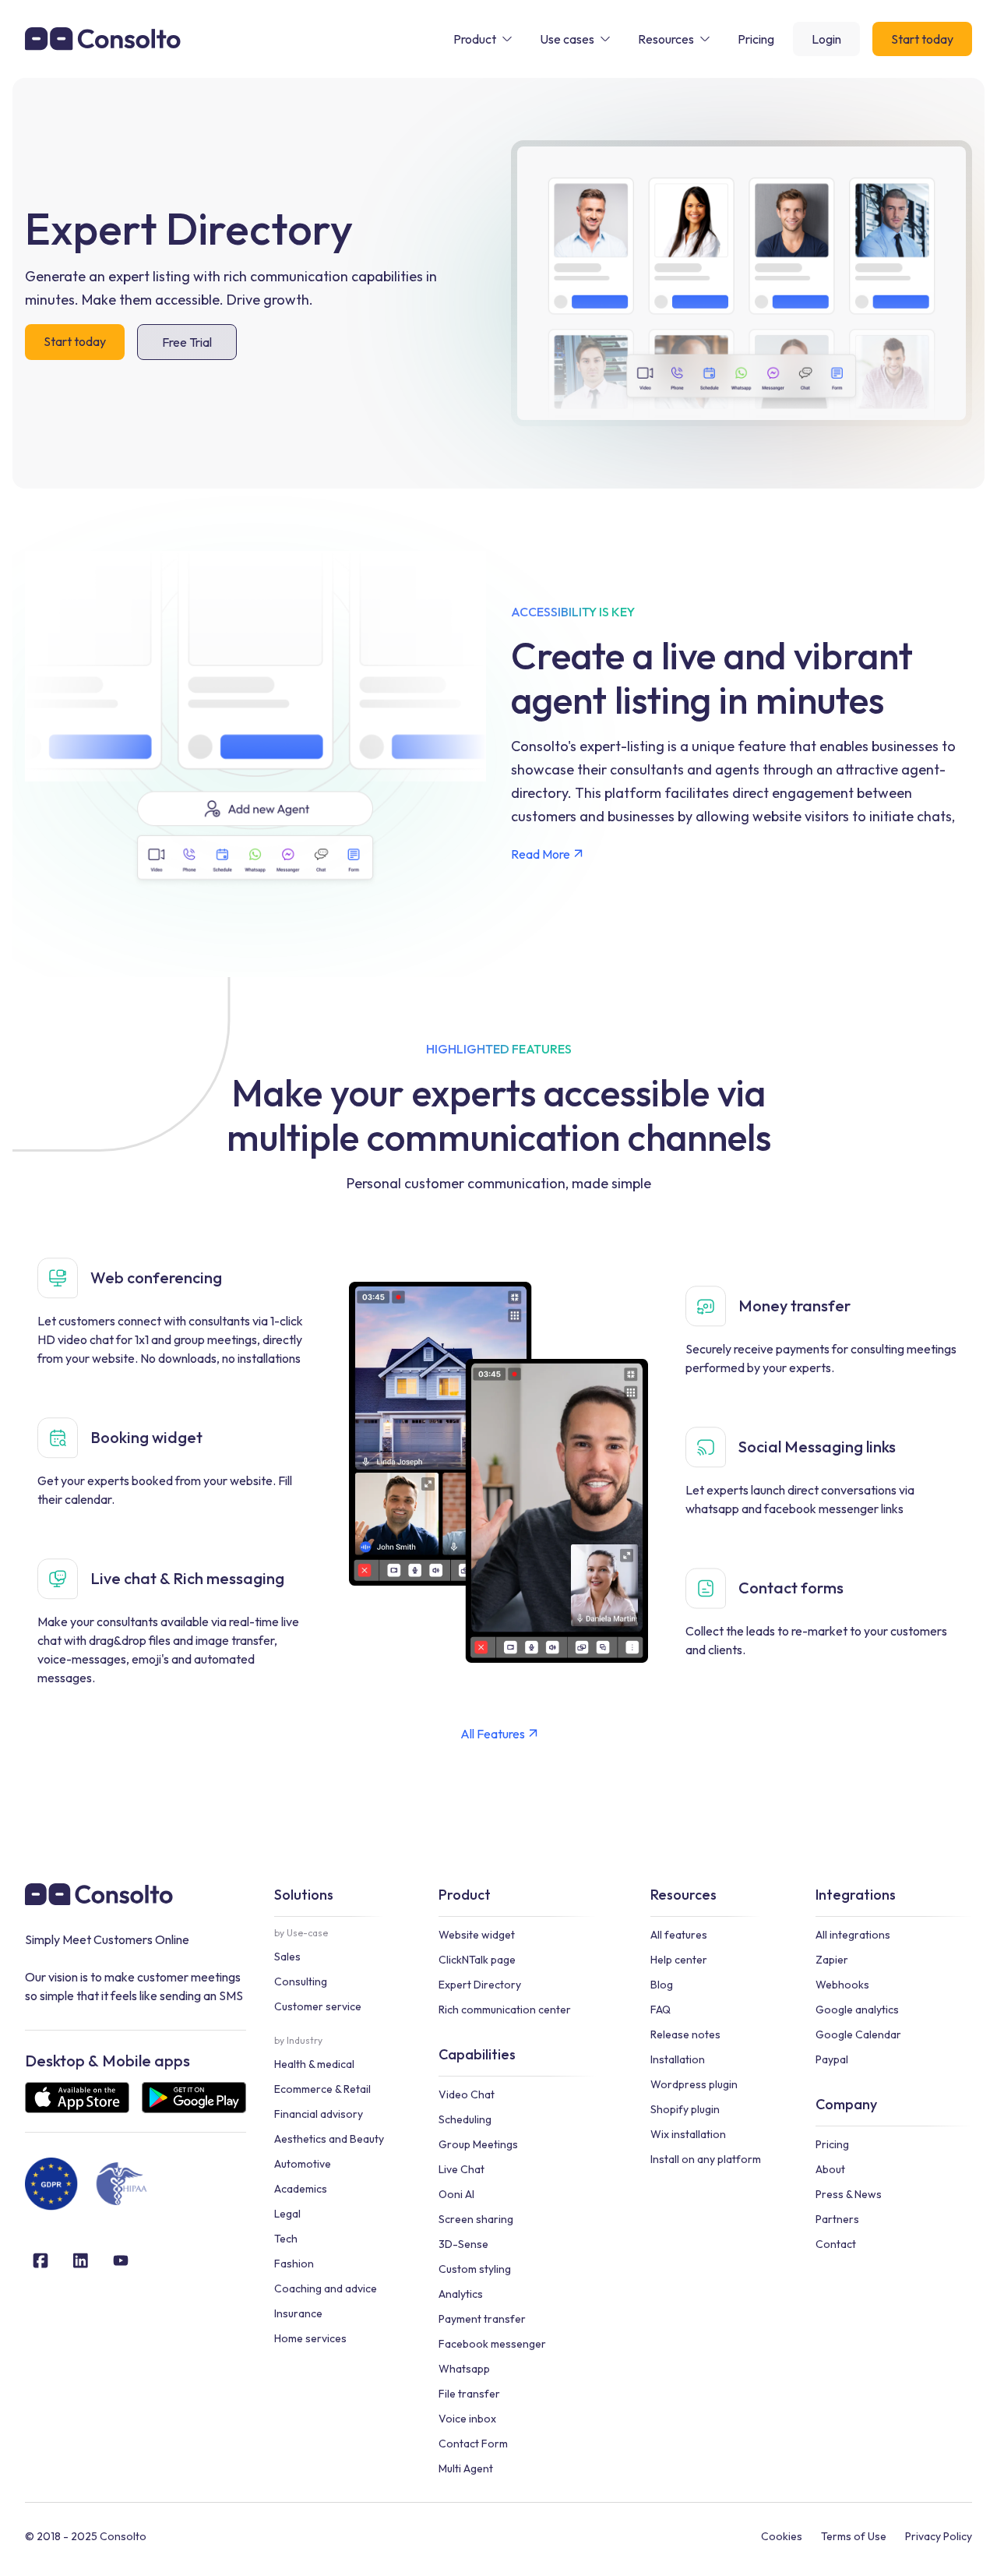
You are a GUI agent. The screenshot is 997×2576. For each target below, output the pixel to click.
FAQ (661, 2010)
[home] (103, 39)
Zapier (832, 1960)
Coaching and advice (326, 2288)
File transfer (469, 2394)
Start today (922, 39)
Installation (678, 2059)
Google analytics (857, 2010)
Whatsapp (464, 2369)
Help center (679, 1960)
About (830, 2169)
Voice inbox (467, 2419)
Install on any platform (706, 2159)
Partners (837, 2219)
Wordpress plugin (694, 2084)
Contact (836, 2244)
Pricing (832, 2144)
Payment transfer (482, 2319)
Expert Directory (480, 1985)
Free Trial (187, 342)
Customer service (318, 2006)
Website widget (477, 1935)
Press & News (849, 2194)
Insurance (298, 2313)
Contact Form (473, 2444)
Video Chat (467, 2094)
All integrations (853, 1935)
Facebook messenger (492, 2344)
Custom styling (475, 2269)
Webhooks (842, 1985)
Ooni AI (456, 2194)
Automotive (303, 2164)
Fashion (294, 2264)
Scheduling (465, 2119)
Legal (287, 2214)
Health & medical (314, 2064)
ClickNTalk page (477, 1960)
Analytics (461, 2294)
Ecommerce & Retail (322, 2089)
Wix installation (688, 2134)
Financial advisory (319, 2114)
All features (679, 1935)
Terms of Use (854, 2536)
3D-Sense (463, 2244)
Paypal (832, 2059)
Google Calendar (858, 2034)
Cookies (782, 2536)
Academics (301, 2189)
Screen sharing (476, 2219)
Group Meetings (478, 2144)
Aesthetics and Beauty (329, 2139)
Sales (287, 1957)
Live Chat (462, 2169)
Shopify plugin (685, 2109)
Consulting (301, 1981)
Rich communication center (505, 2010)
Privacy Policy (939, 2536)
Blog (662, 1985)
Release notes (685, 2034)
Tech (286, 2239)
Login (826, 39)
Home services (310, 2338)
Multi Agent (466, 2468)
